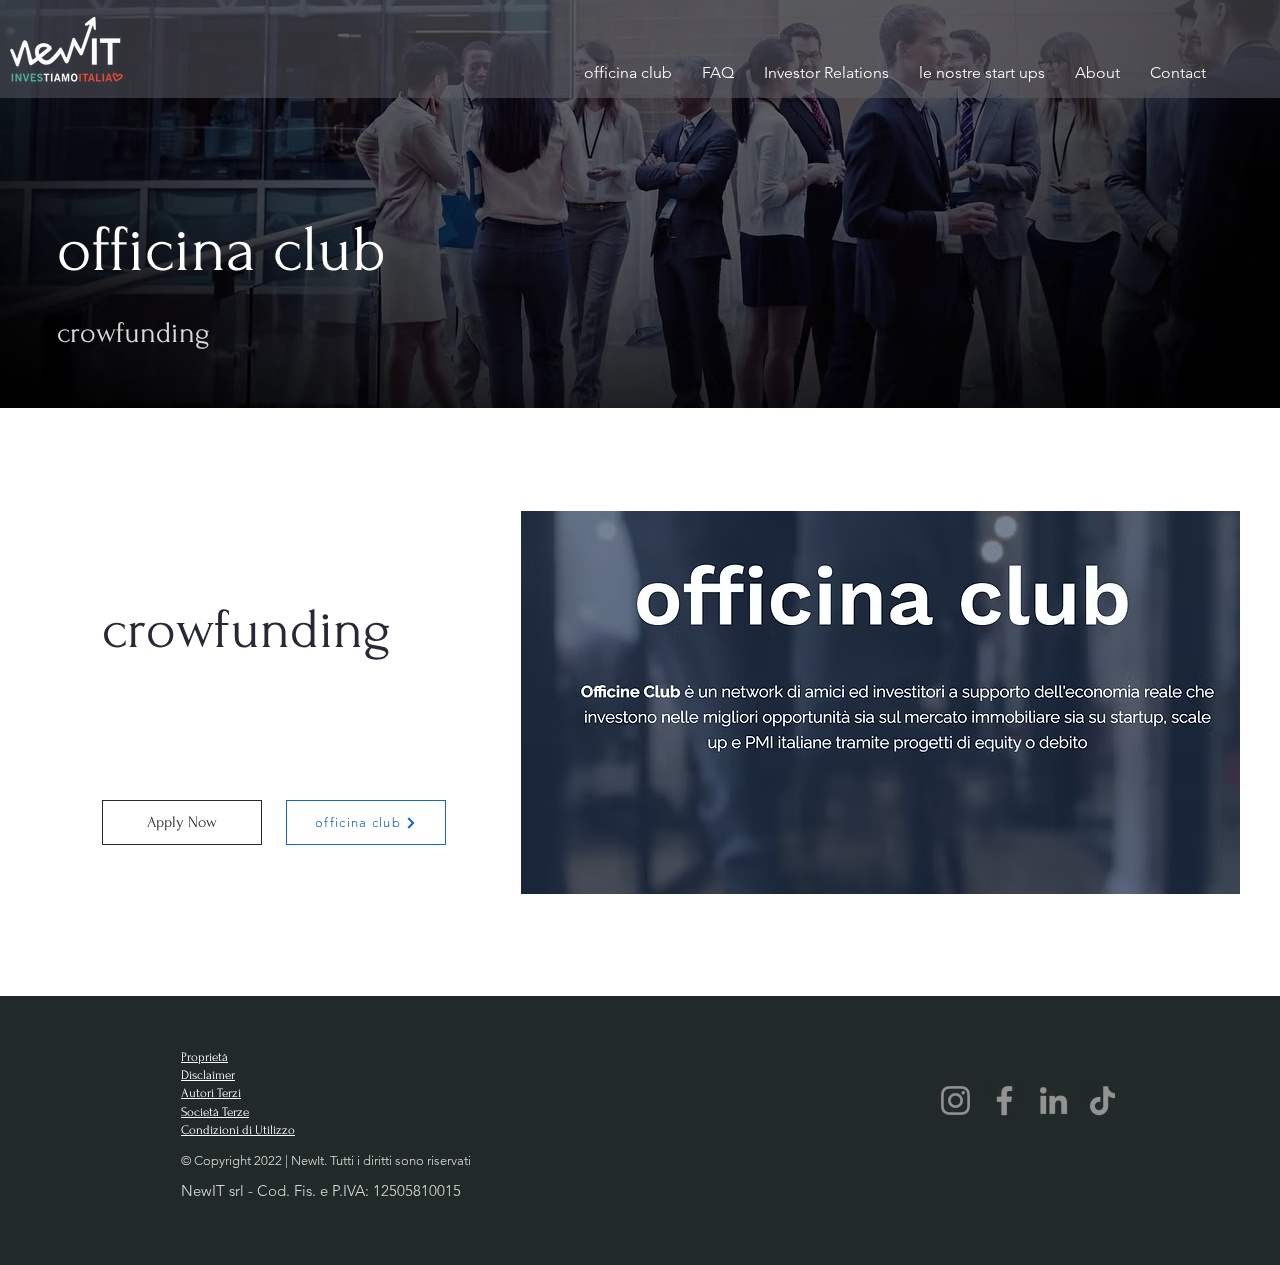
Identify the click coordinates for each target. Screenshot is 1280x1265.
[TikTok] (1102, 1100)
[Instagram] (955, 1100)
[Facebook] (1004, 1100)
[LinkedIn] (1053, 1100)
